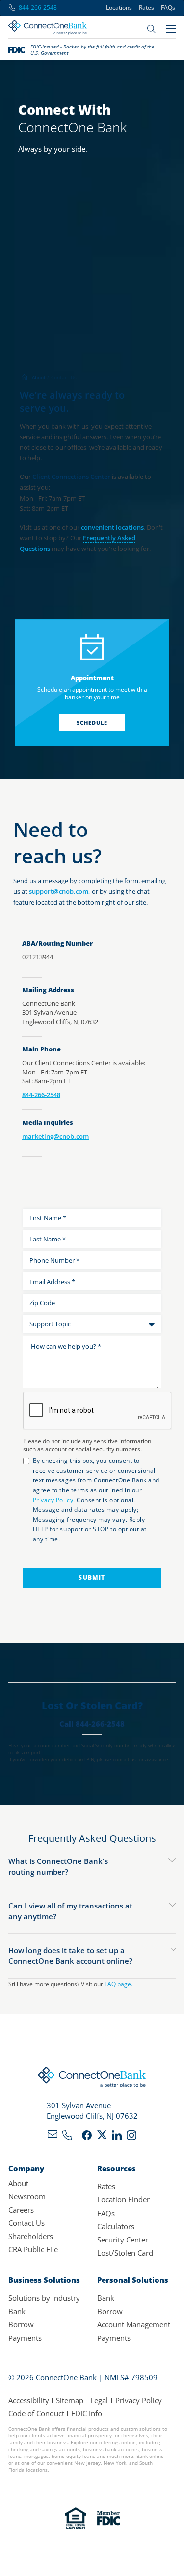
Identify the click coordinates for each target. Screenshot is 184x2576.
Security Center (123, 2240)
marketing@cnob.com (55, 1136)
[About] (40, 377)
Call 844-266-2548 (92, 1724)
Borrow (21, 2324)
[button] (92, 1867)
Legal (99, 2400)
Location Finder (123, 2199)
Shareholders (31, 2236)
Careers (21, 2210)
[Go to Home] (48, 29)
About (18, 2183)
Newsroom (27, 2196)
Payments (25, 2338)
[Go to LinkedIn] (117, 2137)
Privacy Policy (139, 2400)
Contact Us (26, 2223)
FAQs (168, 8)
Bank (17, 2311)
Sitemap (70, 2400)
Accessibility (29, 2400)
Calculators (116, 2226)
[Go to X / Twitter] (102, 2137)
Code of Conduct (36, 2413)
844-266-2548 (41, 1095)
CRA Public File (33, 2249)
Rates (146, 8)
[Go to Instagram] (131, 2137)
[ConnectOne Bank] (92, 2079)
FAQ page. (118, 1984)
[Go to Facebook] (87, 2137)
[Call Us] (67, 2137)
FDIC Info (87, 2413)
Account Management (134, 2324)
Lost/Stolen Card (125, 2253)
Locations (119, 8)
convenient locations (112, 527)
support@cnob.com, (60, 891)
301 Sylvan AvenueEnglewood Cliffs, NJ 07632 (92, 2110)
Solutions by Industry (44, 2298)
